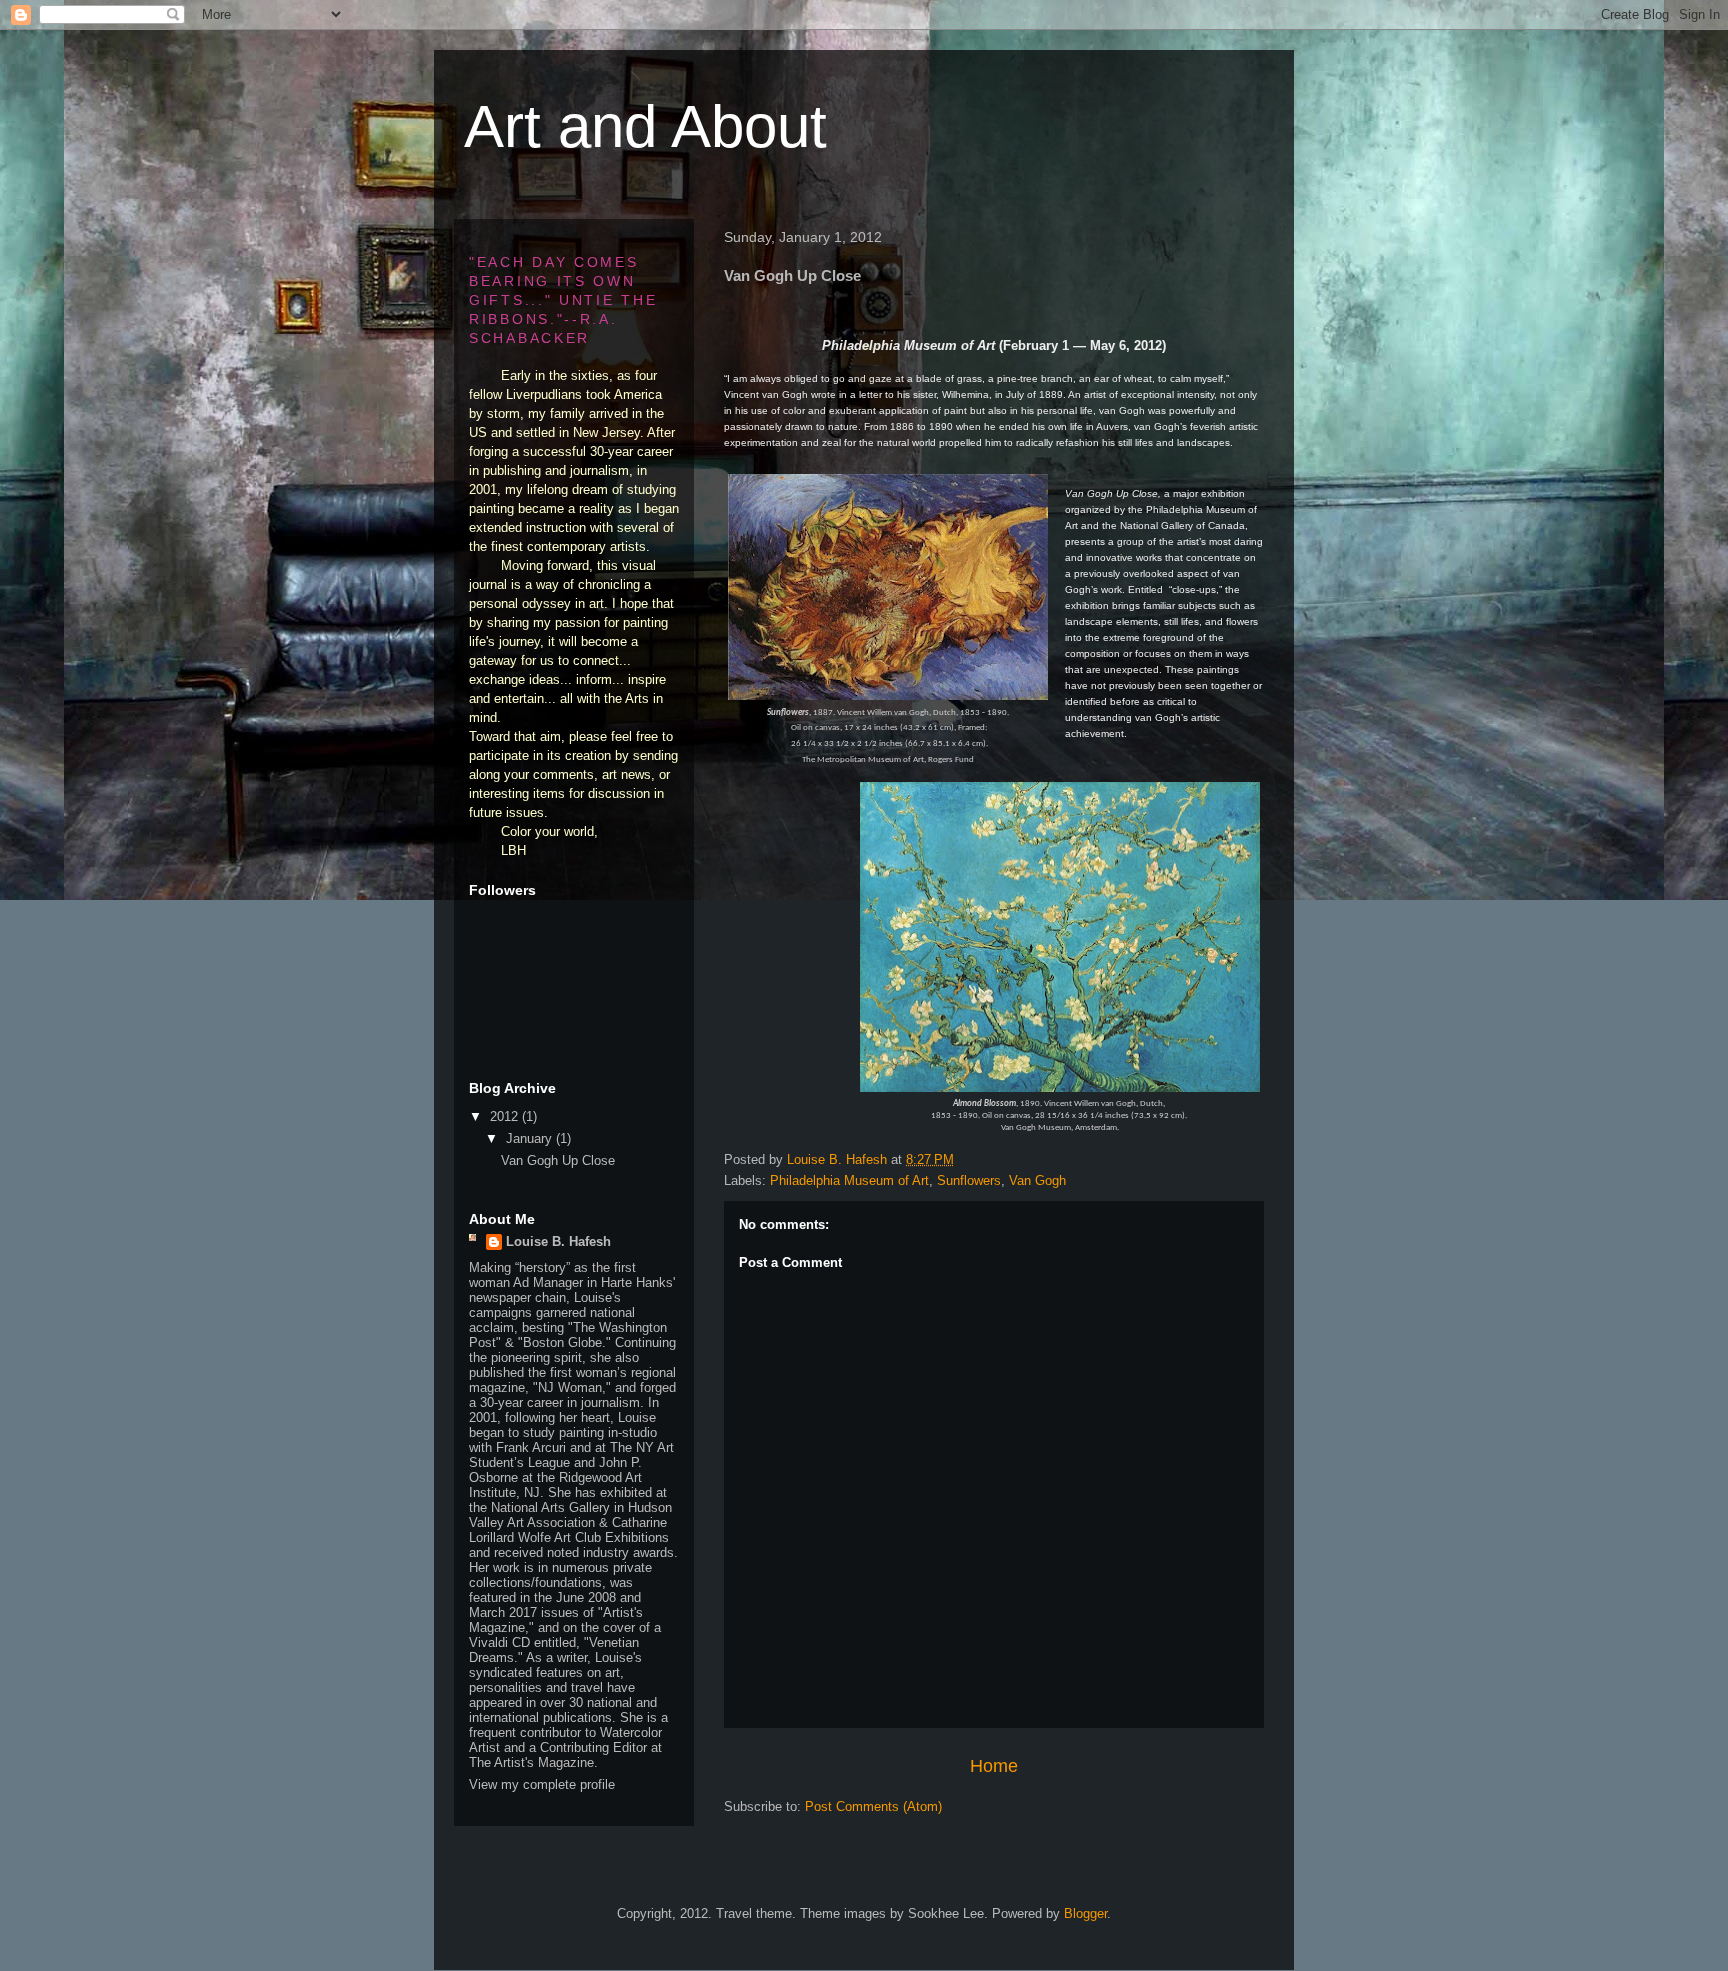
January (531, 1138)
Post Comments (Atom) (873, 1806)
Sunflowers (969, 1180)
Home (994, 1766)
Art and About (645, 126)
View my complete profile (542, 1784)
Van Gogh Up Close (558, 1160)
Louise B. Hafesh (558, 1241)
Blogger (1085, 1913)
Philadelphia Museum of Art (849, 1180)
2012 (506, 1116)
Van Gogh (1037, 1180)
